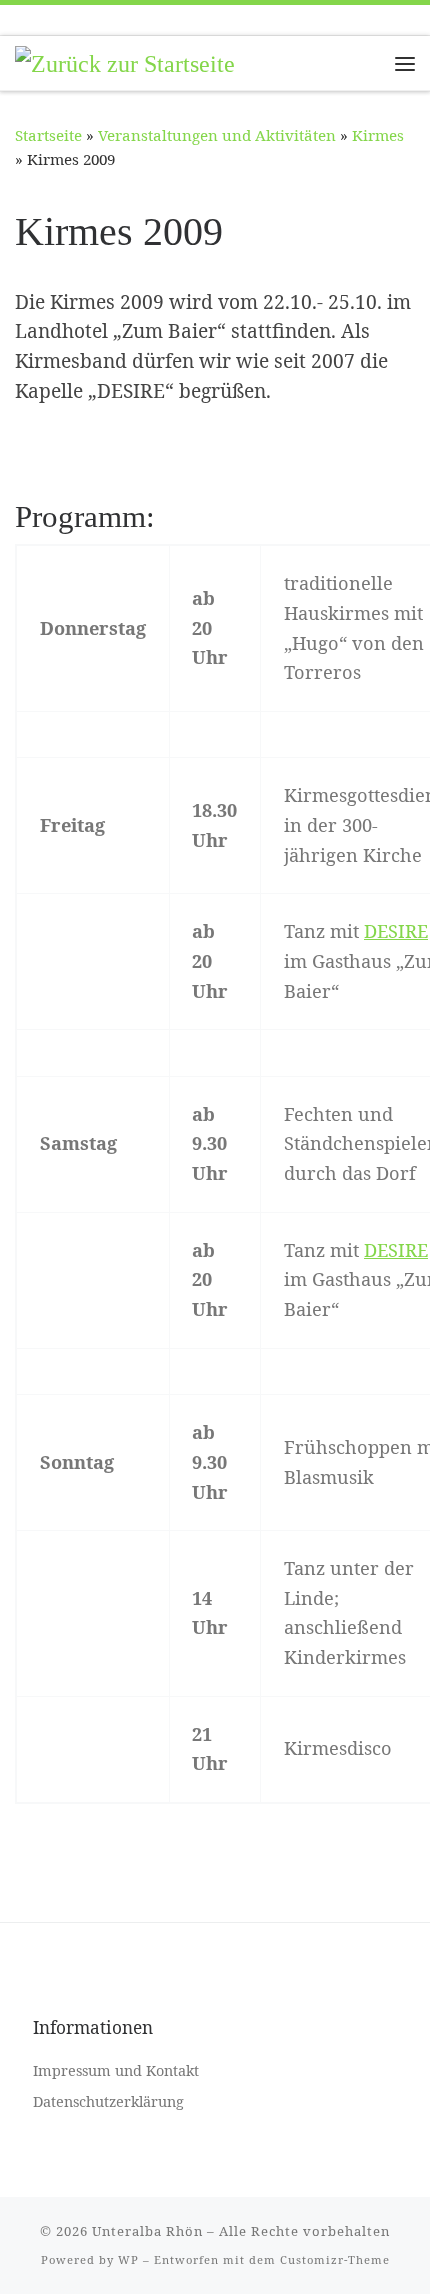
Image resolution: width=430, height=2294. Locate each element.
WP (128, 2259)
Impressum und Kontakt (116, 2070)
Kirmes (378, 135)
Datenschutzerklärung (108, 2101)
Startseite (48, 135)
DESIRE (396, 931)
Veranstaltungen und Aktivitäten (217, 135)
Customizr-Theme (335, 2259)
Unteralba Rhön (147, 2231)
